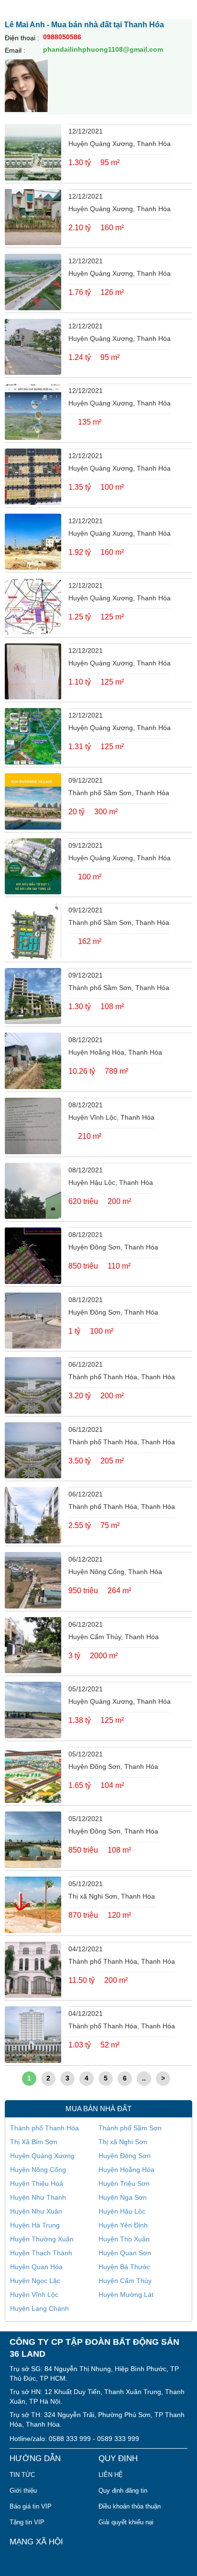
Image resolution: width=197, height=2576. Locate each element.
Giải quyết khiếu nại (126, 2522)
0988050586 (62, 37)
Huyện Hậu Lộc (122, 2211)
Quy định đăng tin (123, 2491)
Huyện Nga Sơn (123, 2197)
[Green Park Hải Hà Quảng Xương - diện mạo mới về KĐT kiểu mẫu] (33, 152)
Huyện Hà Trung (35, 2225)
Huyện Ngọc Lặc (35, 2281)
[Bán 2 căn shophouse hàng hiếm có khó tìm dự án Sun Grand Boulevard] (33, 931)
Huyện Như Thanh (38, 2197)
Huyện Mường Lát (126, 2295)
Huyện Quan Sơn (125, 2253)
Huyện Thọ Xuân (124, 2239)
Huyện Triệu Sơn (124, 2183)
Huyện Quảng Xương (42, 2156)
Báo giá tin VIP (31, 2506)
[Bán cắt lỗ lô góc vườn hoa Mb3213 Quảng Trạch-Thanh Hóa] (33, 607)
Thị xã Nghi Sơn (123, 2142)
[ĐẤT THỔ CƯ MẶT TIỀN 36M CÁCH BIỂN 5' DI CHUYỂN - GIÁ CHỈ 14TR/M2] (33, 282)
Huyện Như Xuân (36, 2211)
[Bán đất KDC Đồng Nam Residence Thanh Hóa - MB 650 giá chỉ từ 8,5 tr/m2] (33, 1840)
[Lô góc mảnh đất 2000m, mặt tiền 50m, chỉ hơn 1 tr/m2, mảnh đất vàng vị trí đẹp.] (33, 1645)
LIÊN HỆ (111, 2475)
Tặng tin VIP (27, 2522)
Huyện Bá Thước (124, 2267)
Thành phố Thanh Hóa (44, 2128)
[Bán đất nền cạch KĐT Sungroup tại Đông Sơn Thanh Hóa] (33, 1321)
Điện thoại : (22, 38)
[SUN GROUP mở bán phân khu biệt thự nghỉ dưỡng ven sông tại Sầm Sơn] (33, 801)
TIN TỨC (22, 2475)
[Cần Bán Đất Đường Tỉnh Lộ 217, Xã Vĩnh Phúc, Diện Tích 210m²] (33, 1126)
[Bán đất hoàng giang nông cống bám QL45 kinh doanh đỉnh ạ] (33, 1580)
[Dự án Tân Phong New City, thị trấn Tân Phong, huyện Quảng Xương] (33, 542)
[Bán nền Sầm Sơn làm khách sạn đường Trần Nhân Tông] (33, 996)
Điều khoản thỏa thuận (130, 2506)
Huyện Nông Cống (38, 2170)
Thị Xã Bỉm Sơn (34, 2142)
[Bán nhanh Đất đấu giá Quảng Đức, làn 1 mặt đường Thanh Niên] (33, 672)
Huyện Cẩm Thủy (125, 2281)
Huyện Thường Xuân (42, 2239)
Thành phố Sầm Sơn (130, 2128)
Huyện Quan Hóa (36, 2267)
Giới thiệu (23, 2491)
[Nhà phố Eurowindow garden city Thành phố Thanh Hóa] (33, 1515)
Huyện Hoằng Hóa (126, 2170)
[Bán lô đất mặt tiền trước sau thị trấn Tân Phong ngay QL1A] (33, 347)
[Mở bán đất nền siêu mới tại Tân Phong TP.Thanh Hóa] (33, 866)
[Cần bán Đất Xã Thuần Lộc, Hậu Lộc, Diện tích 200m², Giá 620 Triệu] (33, 1191)
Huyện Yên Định (123, 2225)
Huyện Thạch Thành (41, 2253)
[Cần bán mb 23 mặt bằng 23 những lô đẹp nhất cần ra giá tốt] (33, 1710)
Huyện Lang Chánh (39, 2308)
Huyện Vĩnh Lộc (34, 2295)
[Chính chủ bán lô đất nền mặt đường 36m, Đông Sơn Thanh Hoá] (33, 1775)
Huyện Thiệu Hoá (37, 2183)
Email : (15, 50)
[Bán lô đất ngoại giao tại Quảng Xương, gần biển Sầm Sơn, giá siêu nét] (33, 412)
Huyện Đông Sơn (125, 2156)
